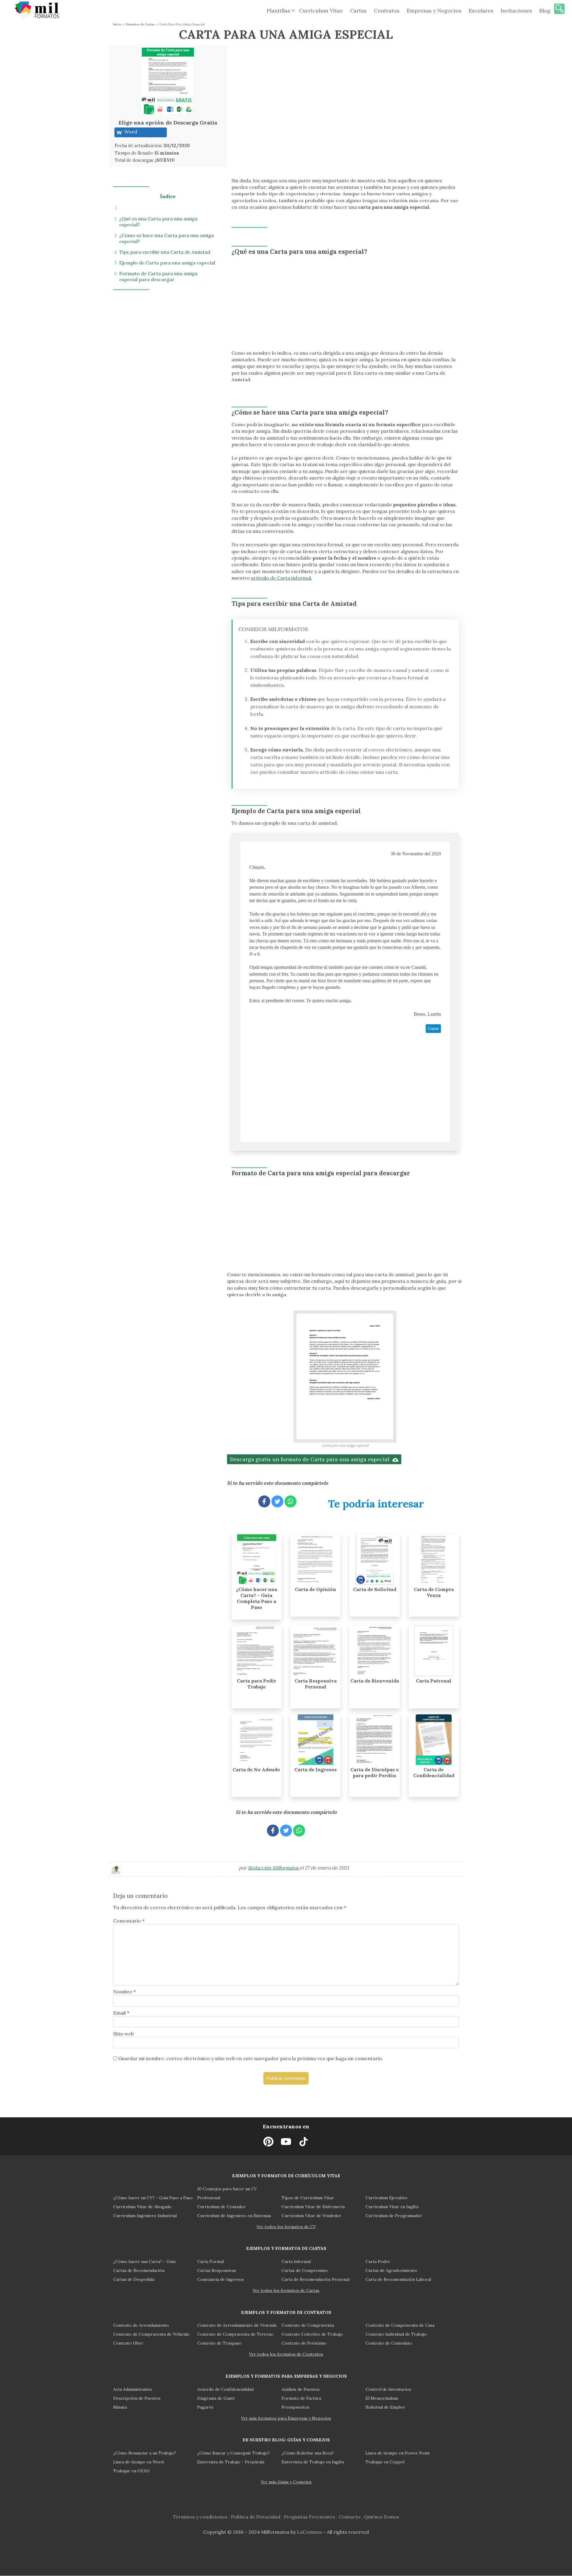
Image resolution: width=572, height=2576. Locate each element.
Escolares (481, 11)
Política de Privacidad (256, 2517)
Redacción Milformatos (274, 1868)
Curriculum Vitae (321, 11)
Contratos (387, 11)
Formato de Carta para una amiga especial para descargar (158, 276)
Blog (545, 11)
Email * (121, 2013)
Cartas (358, 11)
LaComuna (309, 2532)
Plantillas (278, 11)
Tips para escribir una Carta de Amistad (165, 252)
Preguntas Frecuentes (310, 2517)
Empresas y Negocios (434, 11)
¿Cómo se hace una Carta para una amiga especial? (167, 238)
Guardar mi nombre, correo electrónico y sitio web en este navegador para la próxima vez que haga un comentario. (251, 2058)
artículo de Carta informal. (282, 578)
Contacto (350, 2517)
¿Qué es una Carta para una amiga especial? (158, 222)
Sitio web (123, 2034)
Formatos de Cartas (140, 24)
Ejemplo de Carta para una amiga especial (167, 263)
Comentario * (129, 1921)
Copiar (433, 1029)
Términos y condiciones (200, 2517)
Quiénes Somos (382, 2517)
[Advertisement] (284, 86)
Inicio (117, 24)
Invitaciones (516, 11)
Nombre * (125, 1992)
